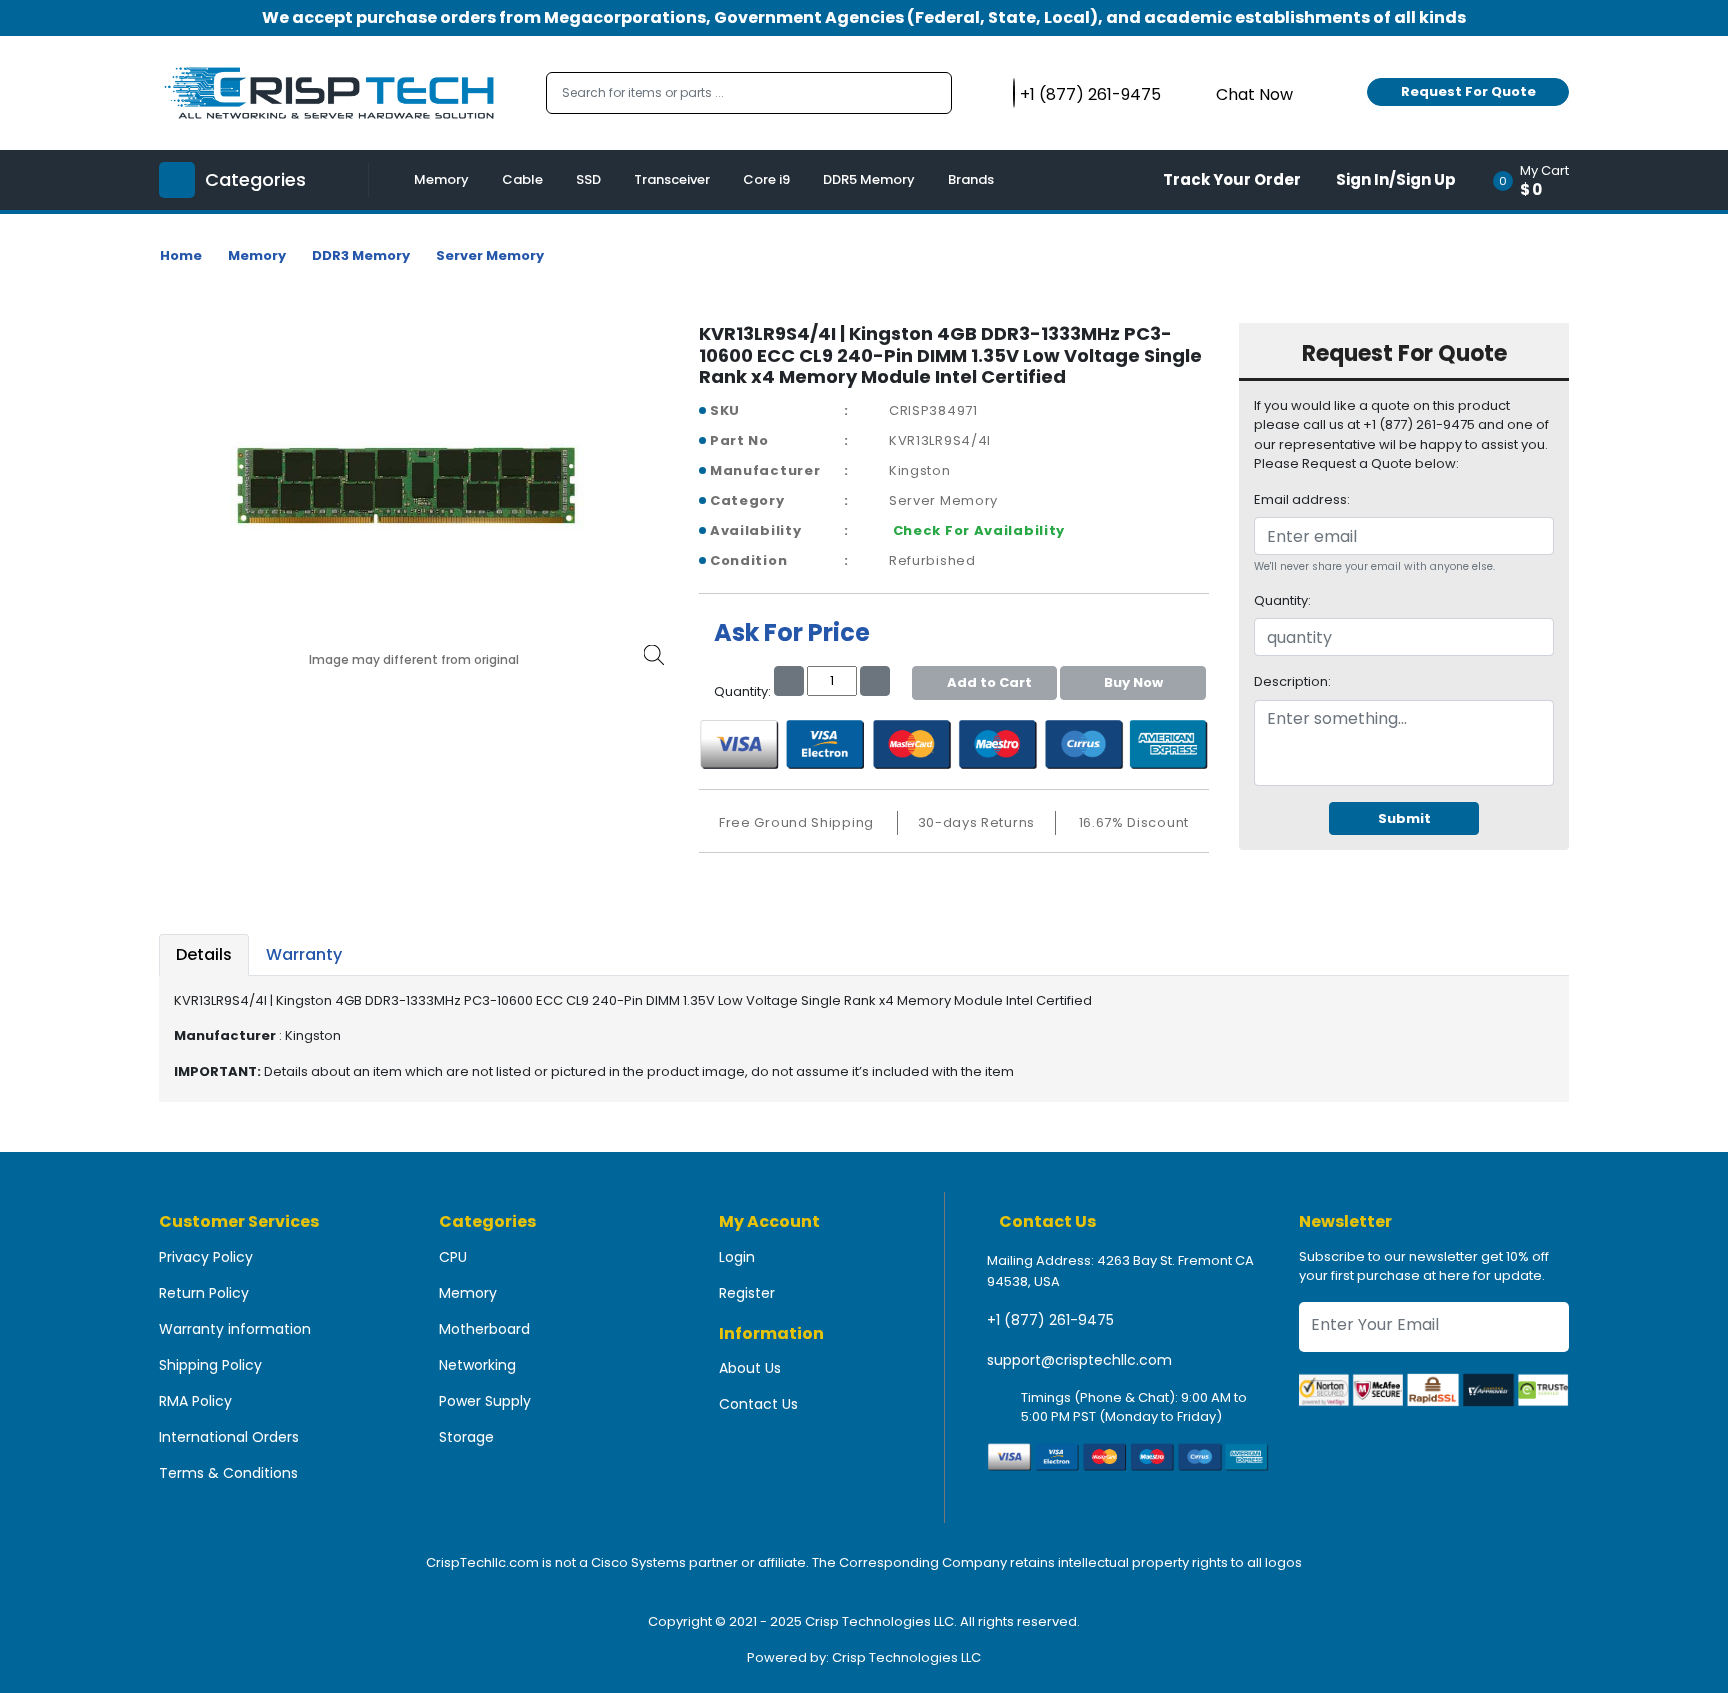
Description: (1292, 681)
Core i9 (766, 179)
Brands (971, 179)
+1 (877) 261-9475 (1050, 1320)
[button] (1537, 180)
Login (737, 1257)
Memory (441, 179)
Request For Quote (1468, 91)
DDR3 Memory (361, 255)
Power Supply (485, 1401)
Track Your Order (1232, 179)
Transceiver (672, 179)
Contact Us (758, 1404)
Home (181, 255)
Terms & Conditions (228, 1473)
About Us (750, 1368)
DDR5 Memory (869, 179)
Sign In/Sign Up (1396, 179)
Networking (477, 1365)
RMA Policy (195, 1401)
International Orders (229, 1437)
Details (204, 954)
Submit (1404, 818)
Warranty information (235, 1329)
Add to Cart (989, 682)
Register (747, 1293)
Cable (522, 179)
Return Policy (204, 1293)
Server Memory (490, 255)
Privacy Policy (206, 1257)
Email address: (1302, 499)
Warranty (304, 954)
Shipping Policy (210, 1365)
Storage (466, 1437)
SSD (588, 179)
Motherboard (484, 1329)
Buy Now (1133, 682)
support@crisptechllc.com (1079, 1360)
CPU (453, 1257)
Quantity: (1282, 600)
